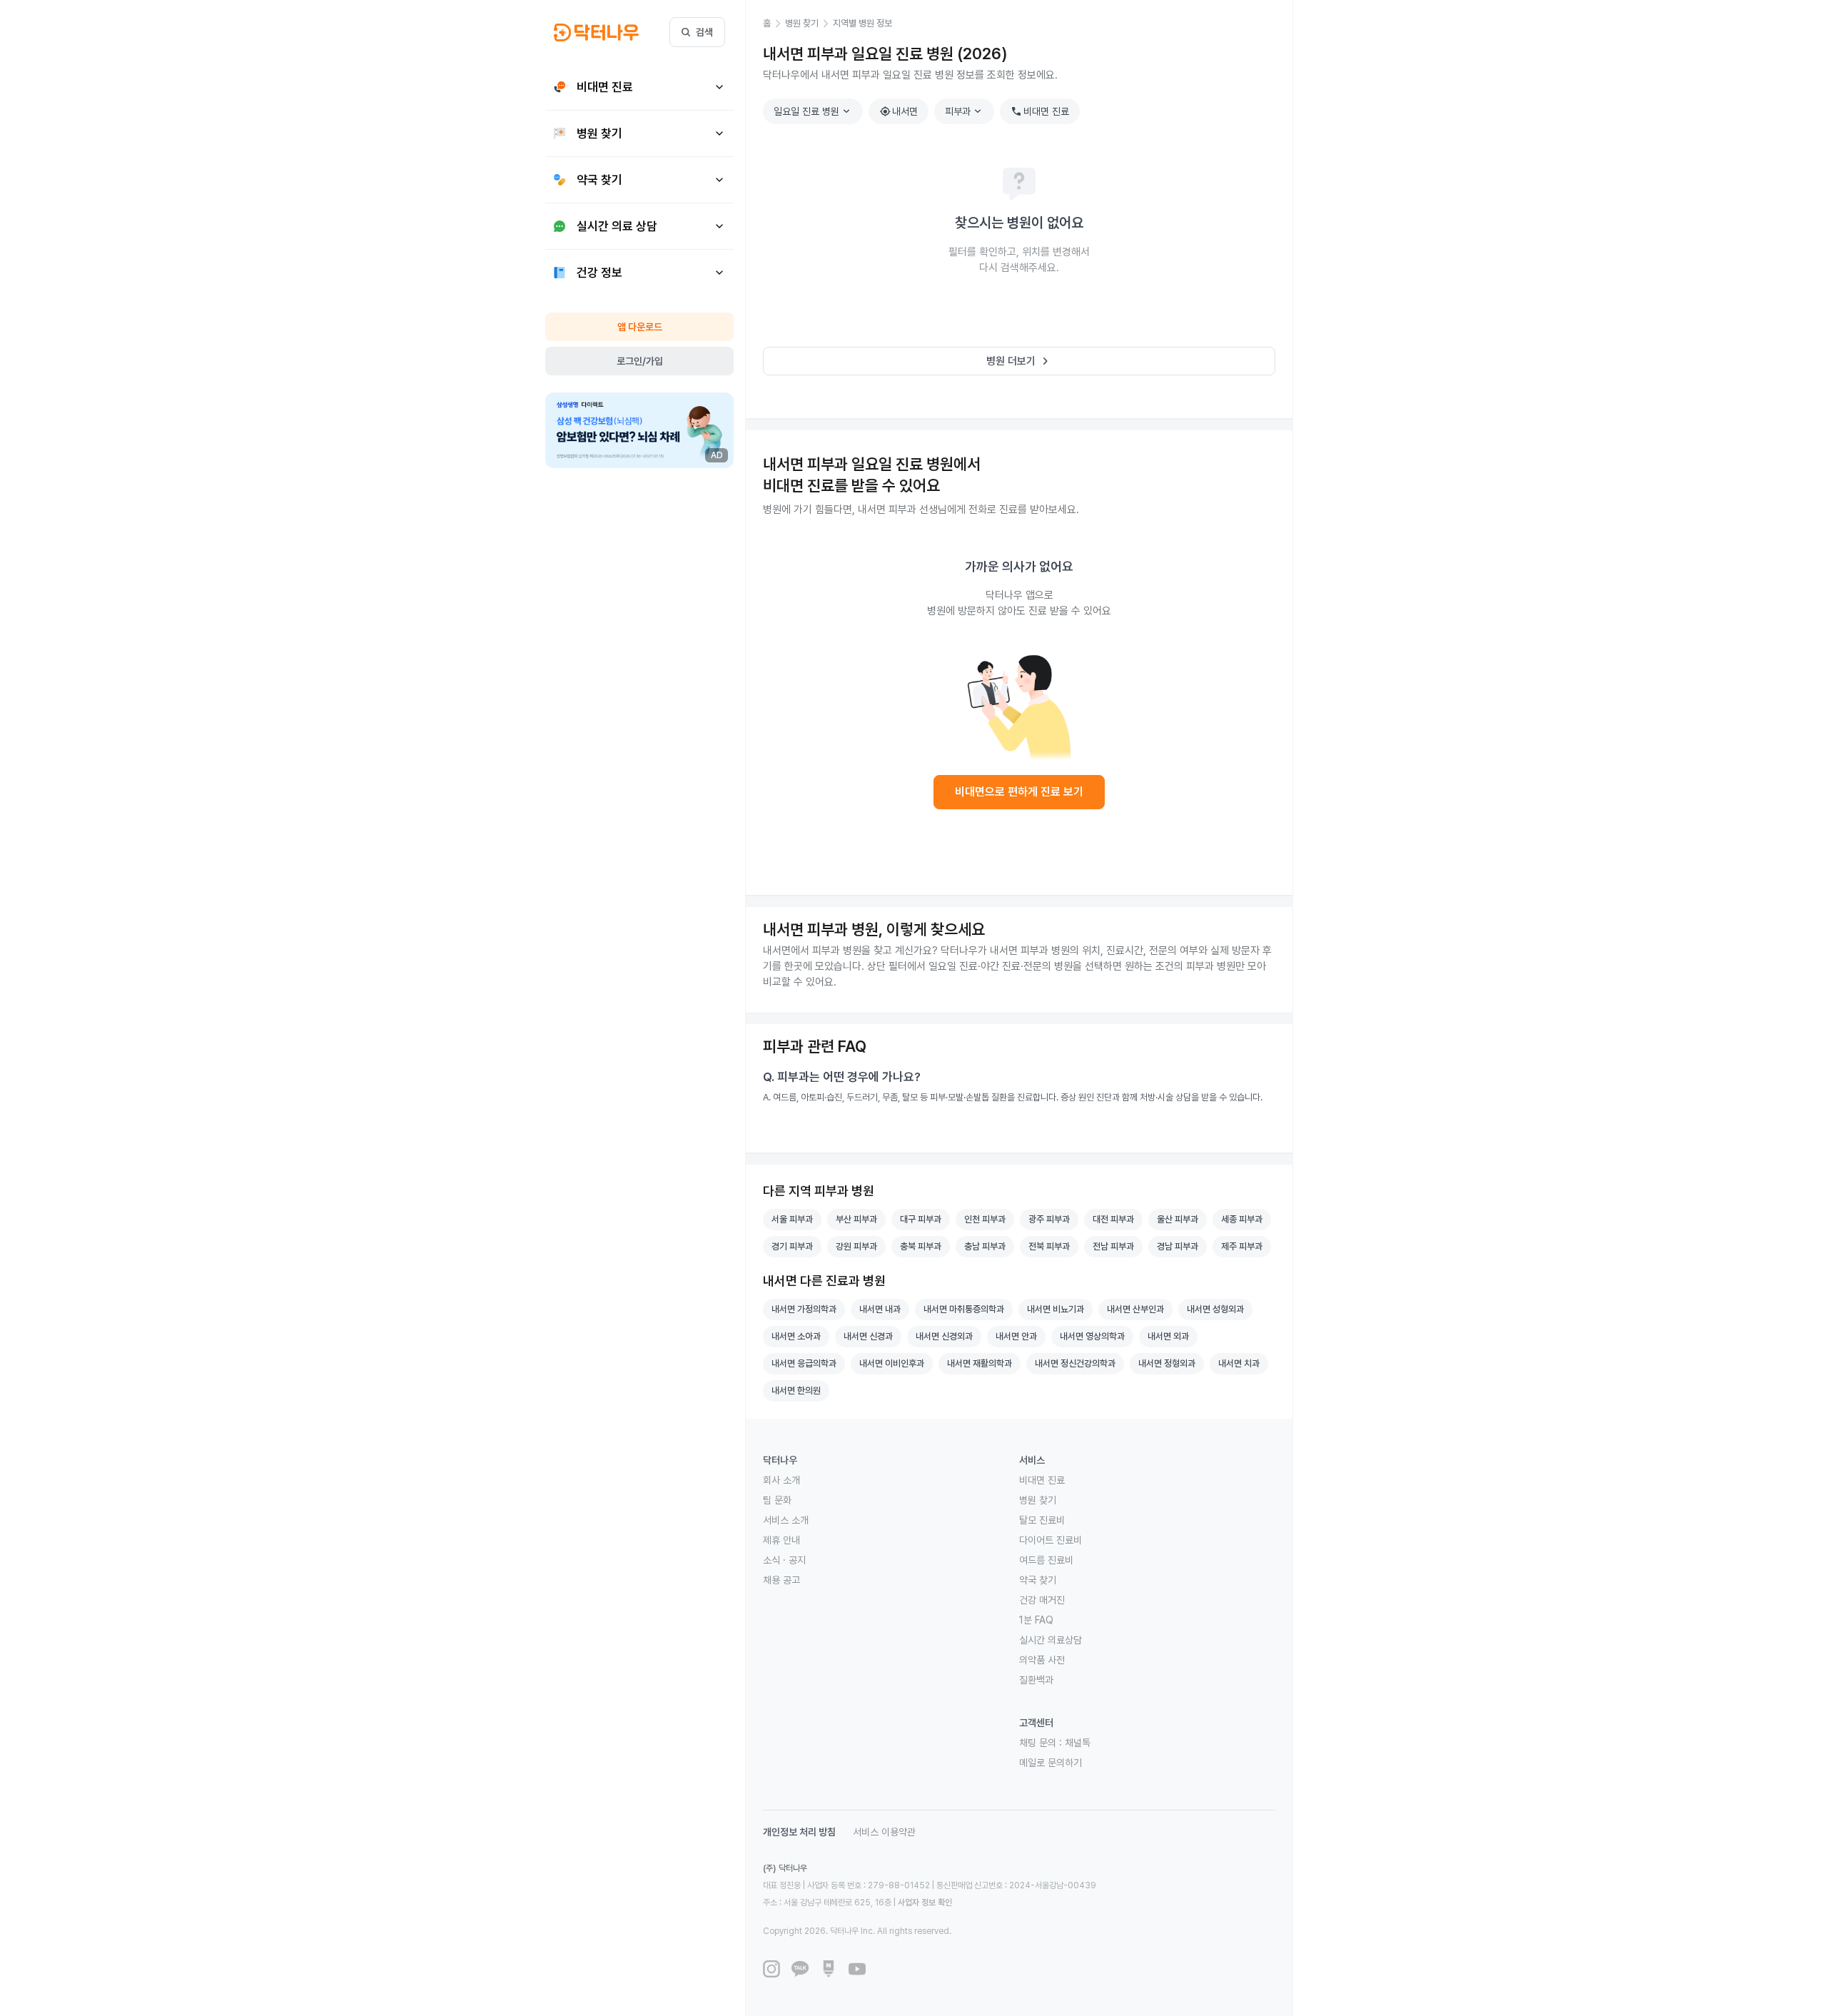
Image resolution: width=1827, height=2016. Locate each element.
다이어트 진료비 (1051, 1540)
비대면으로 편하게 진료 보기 (1019, 792)
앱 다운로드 (640, 327)
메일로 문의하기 (1051, 1763)
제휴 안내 (781, 1540)
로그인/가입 (640, 361)
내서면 (899, 111)
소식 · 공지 (784, 1560)
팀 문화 (777, 1500)
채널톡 (1078, 1743)
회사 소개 (781, 1480)
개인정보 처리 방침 (799, 1832)
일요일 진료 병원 (814, 111)
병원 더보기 (1019, 361)
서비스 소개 (786, 1520)
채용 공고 (781, 1580)
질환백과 (1036, 1680)
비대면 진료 (1040, 111)
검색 (704, 32)
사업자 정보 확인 (925, 1903)
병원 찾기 (1038, 1500)
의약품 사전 (1042, 1660)
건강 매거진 (1042, 1600)
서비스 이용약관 (884, 1832)
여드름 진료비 (1046, 1560)
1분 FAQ (1036, 1620)
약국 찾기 (1038, 1580)
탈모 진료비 (1042, 1520)
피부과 (965, 111)
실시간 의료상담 (1051, 1640)
